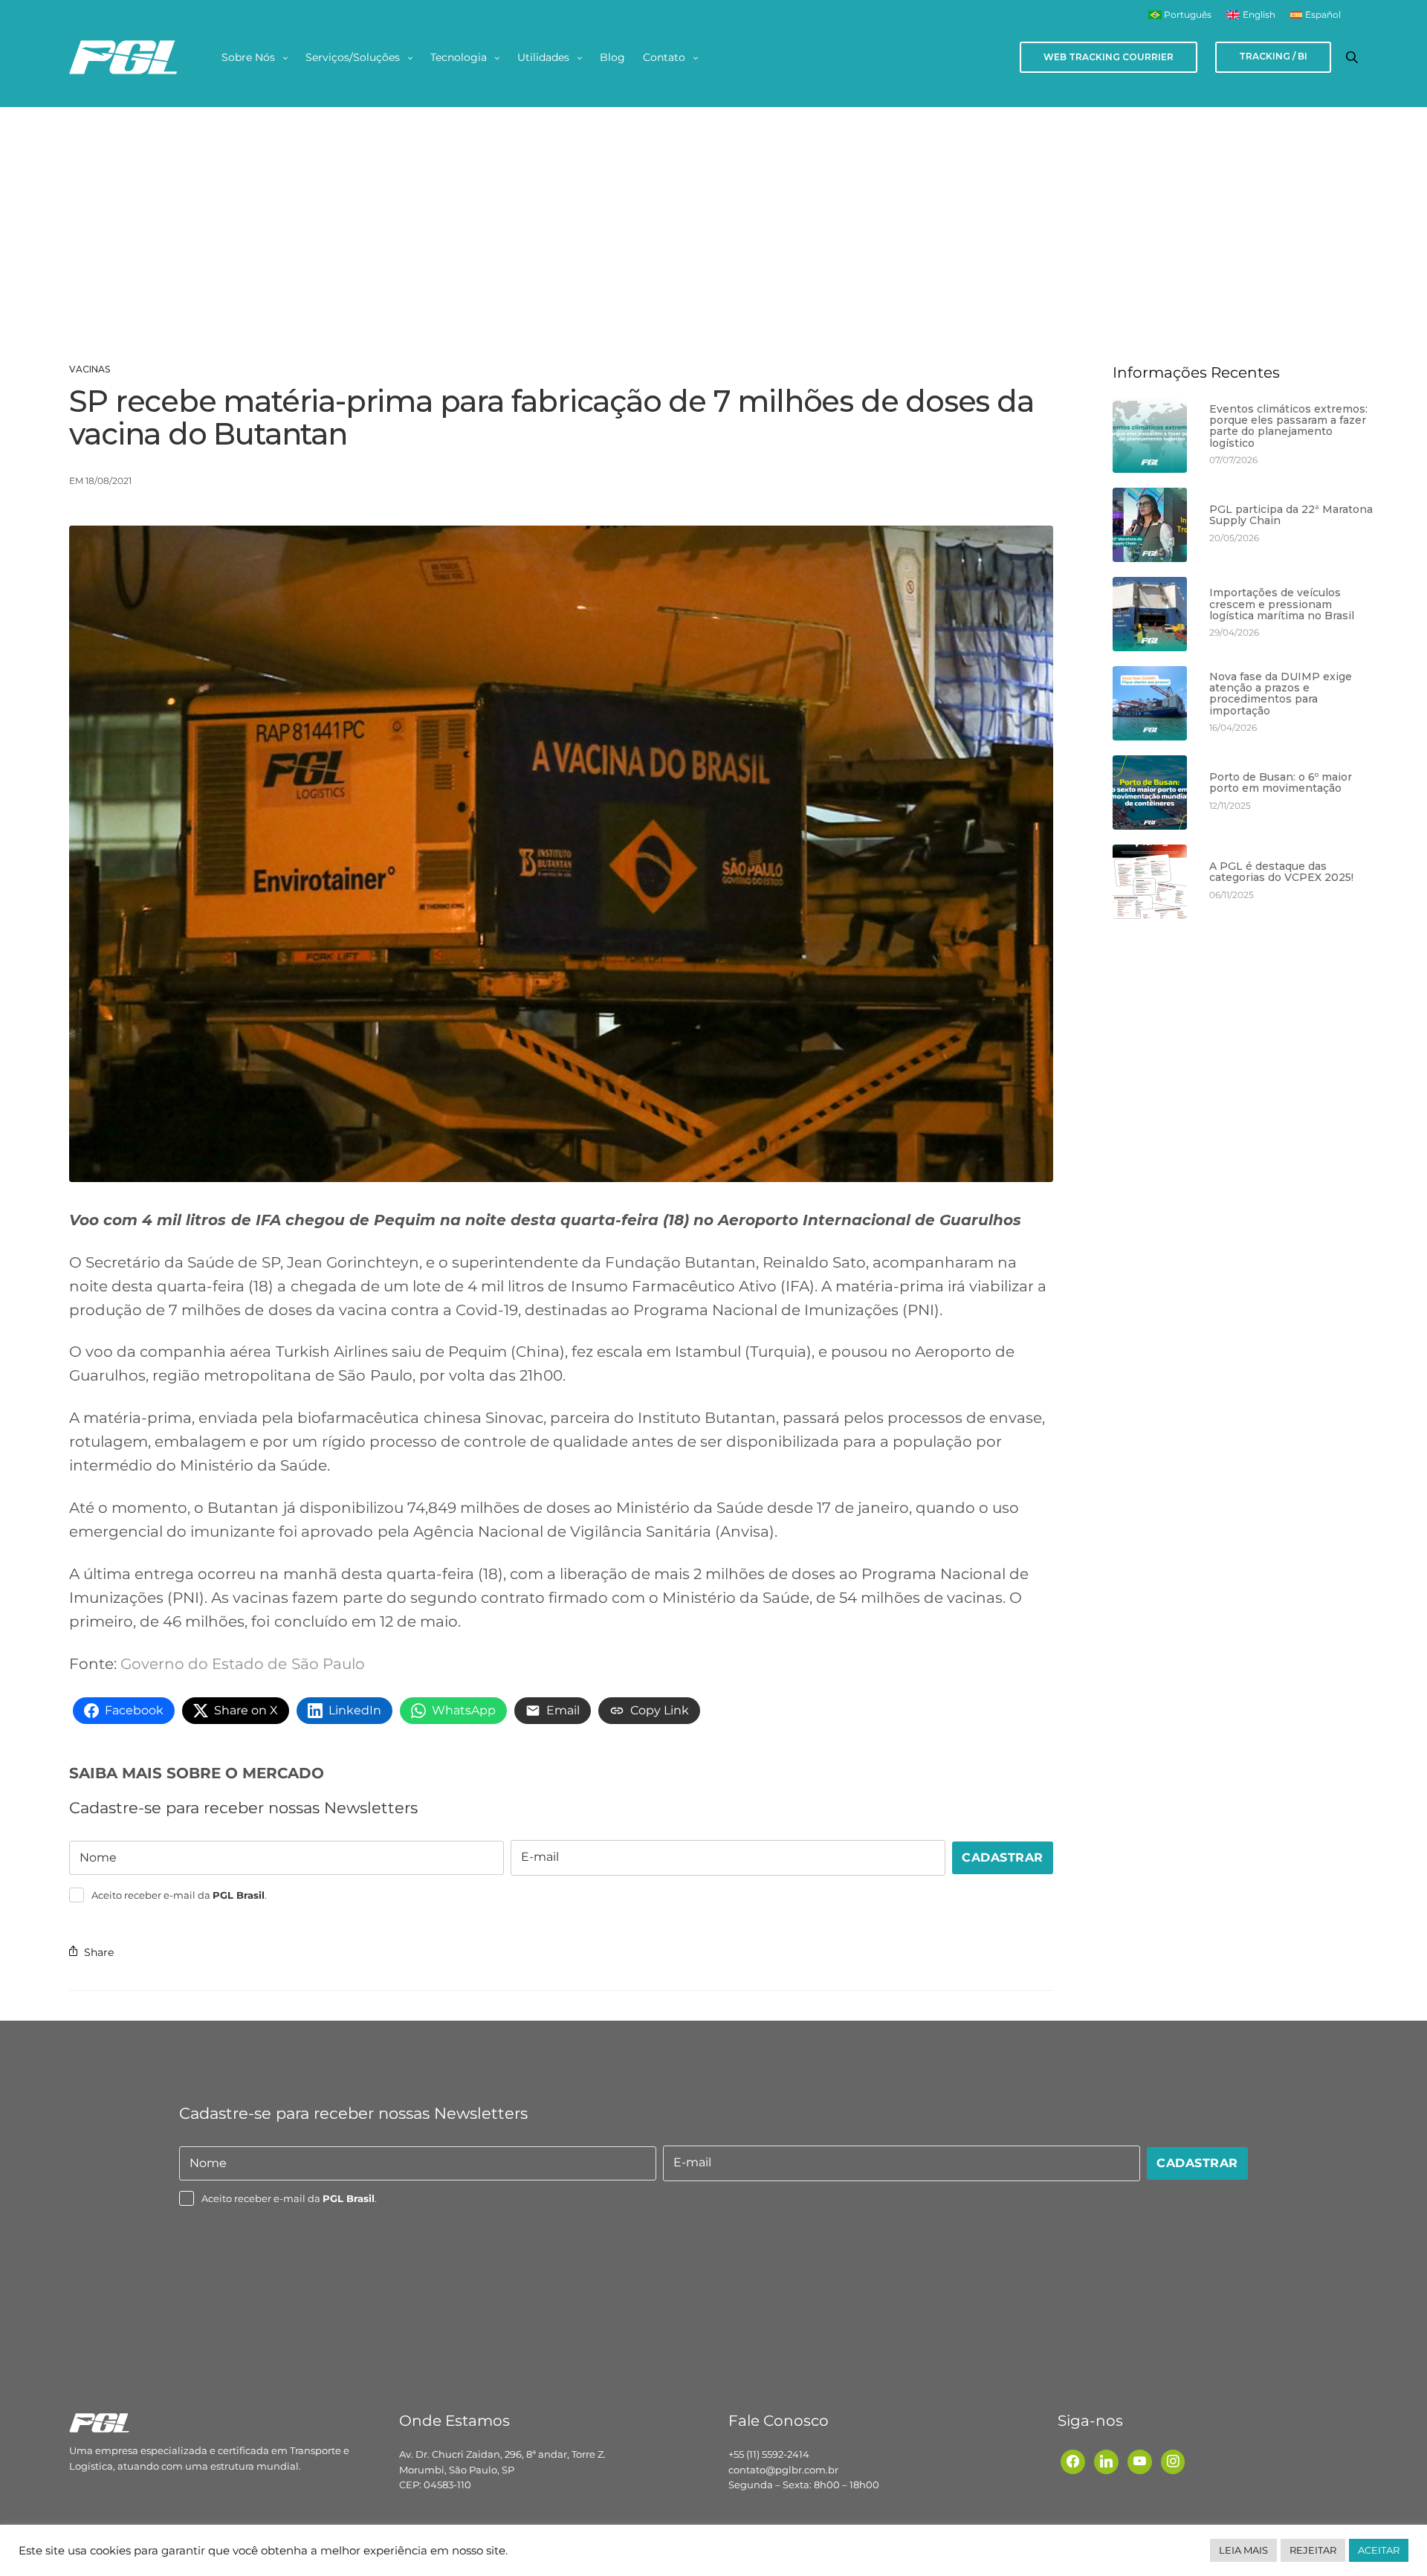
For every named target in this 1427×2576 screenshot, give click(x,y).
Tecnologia (459, 57)
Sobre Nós (248, 57)
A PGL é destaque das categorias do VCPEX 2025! (1281, 872)
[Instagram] (1173, 2461)
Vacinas (90, 369)
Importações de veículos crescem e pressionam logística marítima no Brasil (1282, 604)
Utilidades (543, 57)
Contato (664, 57)
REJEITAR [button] (1313, 2550)
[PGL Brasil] (123, 57)
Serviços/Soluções (353, 57)
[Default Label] (1106, 2461)
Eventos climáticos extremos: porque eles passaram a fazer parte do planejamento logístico (1288, 427)
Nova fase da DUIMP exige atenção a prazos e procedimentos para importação (1281, 694)
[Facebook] (1073, 2461)
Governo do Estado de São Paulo (242, 1664)
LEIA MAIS (1243, 2550)
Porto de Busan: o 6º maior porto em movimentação (1281, 783)
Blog (612, 57)
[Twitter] (1140, 2461)
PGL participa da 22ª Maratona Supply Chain (1291, 516)
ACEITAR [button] (1379, 2550)
